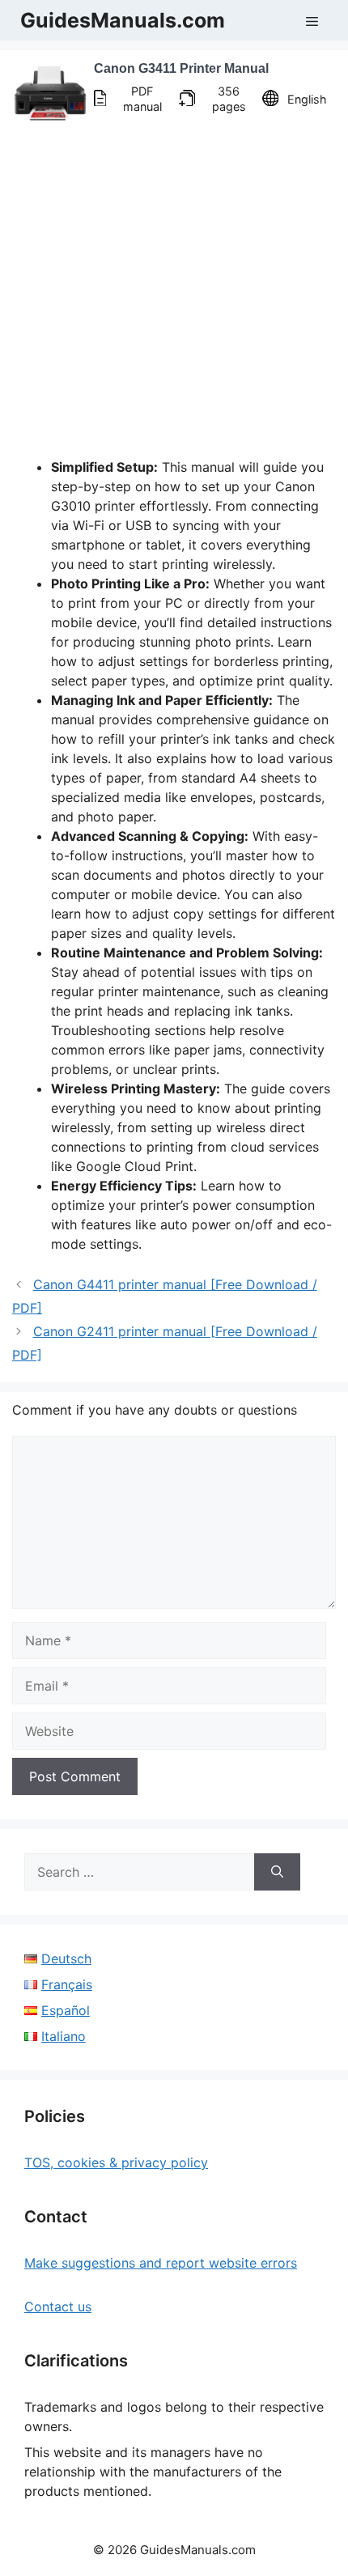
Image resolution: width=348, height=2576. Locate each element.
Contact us (58, 2307)
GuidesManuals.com (123, 20)
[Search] (277, 1872)
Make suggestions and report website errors (161, 2263)
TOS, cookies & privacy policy (116, 2162)
